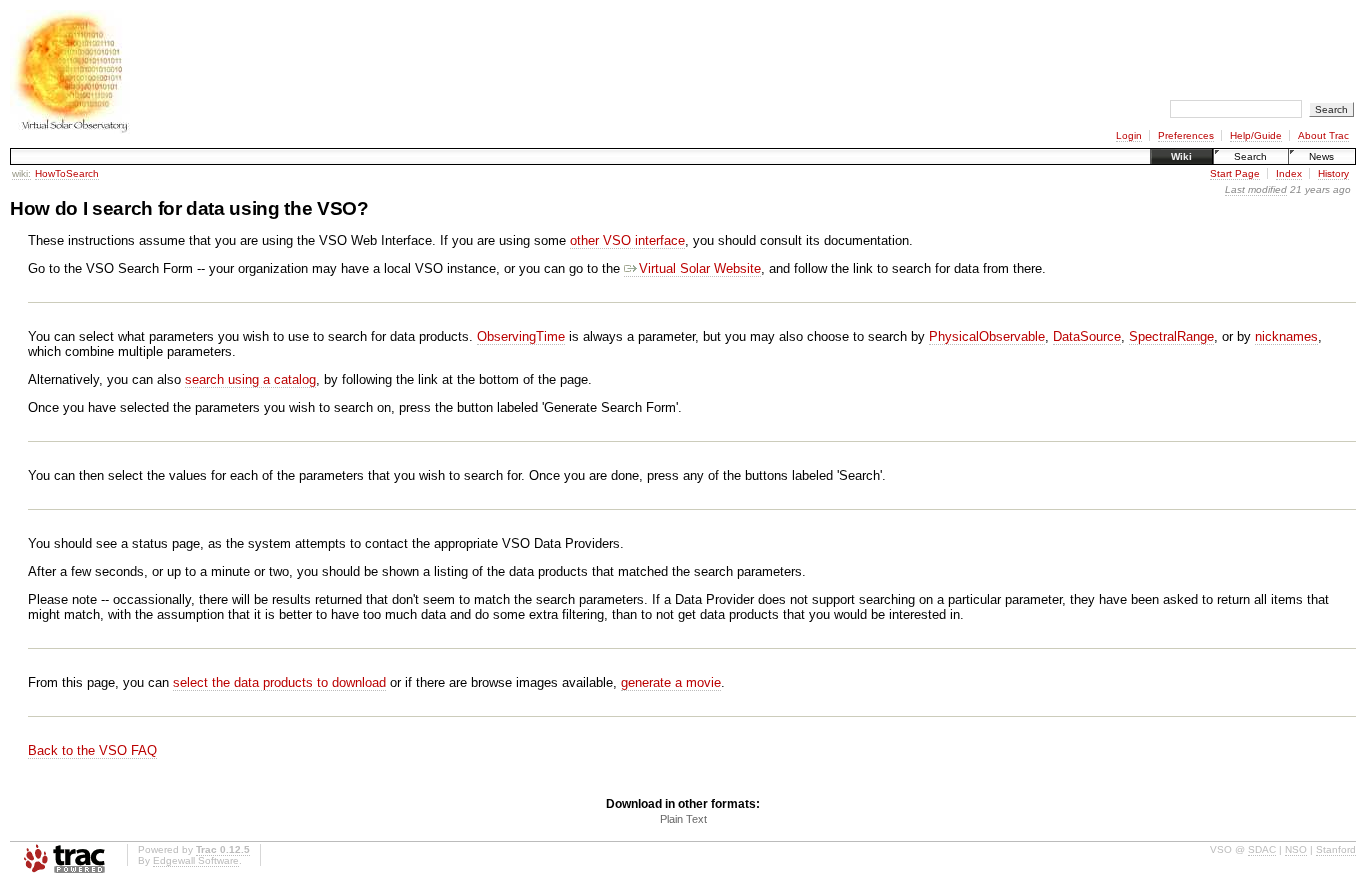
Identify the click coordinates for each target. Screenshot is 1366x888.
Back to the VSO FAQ (92, 750)
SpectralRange (1171, 336)
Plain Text (683, 819)
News (1321, 156)
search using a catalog (250, 379)
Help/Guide (1256, 135)
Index (1289, 173)
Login (1129, 135)
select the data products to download (279, 682)
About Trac (1323, 135)
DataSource (1087, 336)
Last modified (1256, 189)
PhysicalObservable (987, 336)
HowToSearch (67, 173)
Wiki (1181, 156)
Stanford (1336, 849)
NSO (1296, 849)
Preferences (1186, 135)
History (1333, 173)
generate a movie (671, 682)
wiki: (21, 173)
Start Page (1235, 173)
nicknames (1286, 336)
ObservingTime (521, 336)
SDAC (1262, 849)
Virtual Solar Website (700, 268)
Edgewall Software (196, 860)
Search (1250, 156)
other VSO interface (627, 240)
